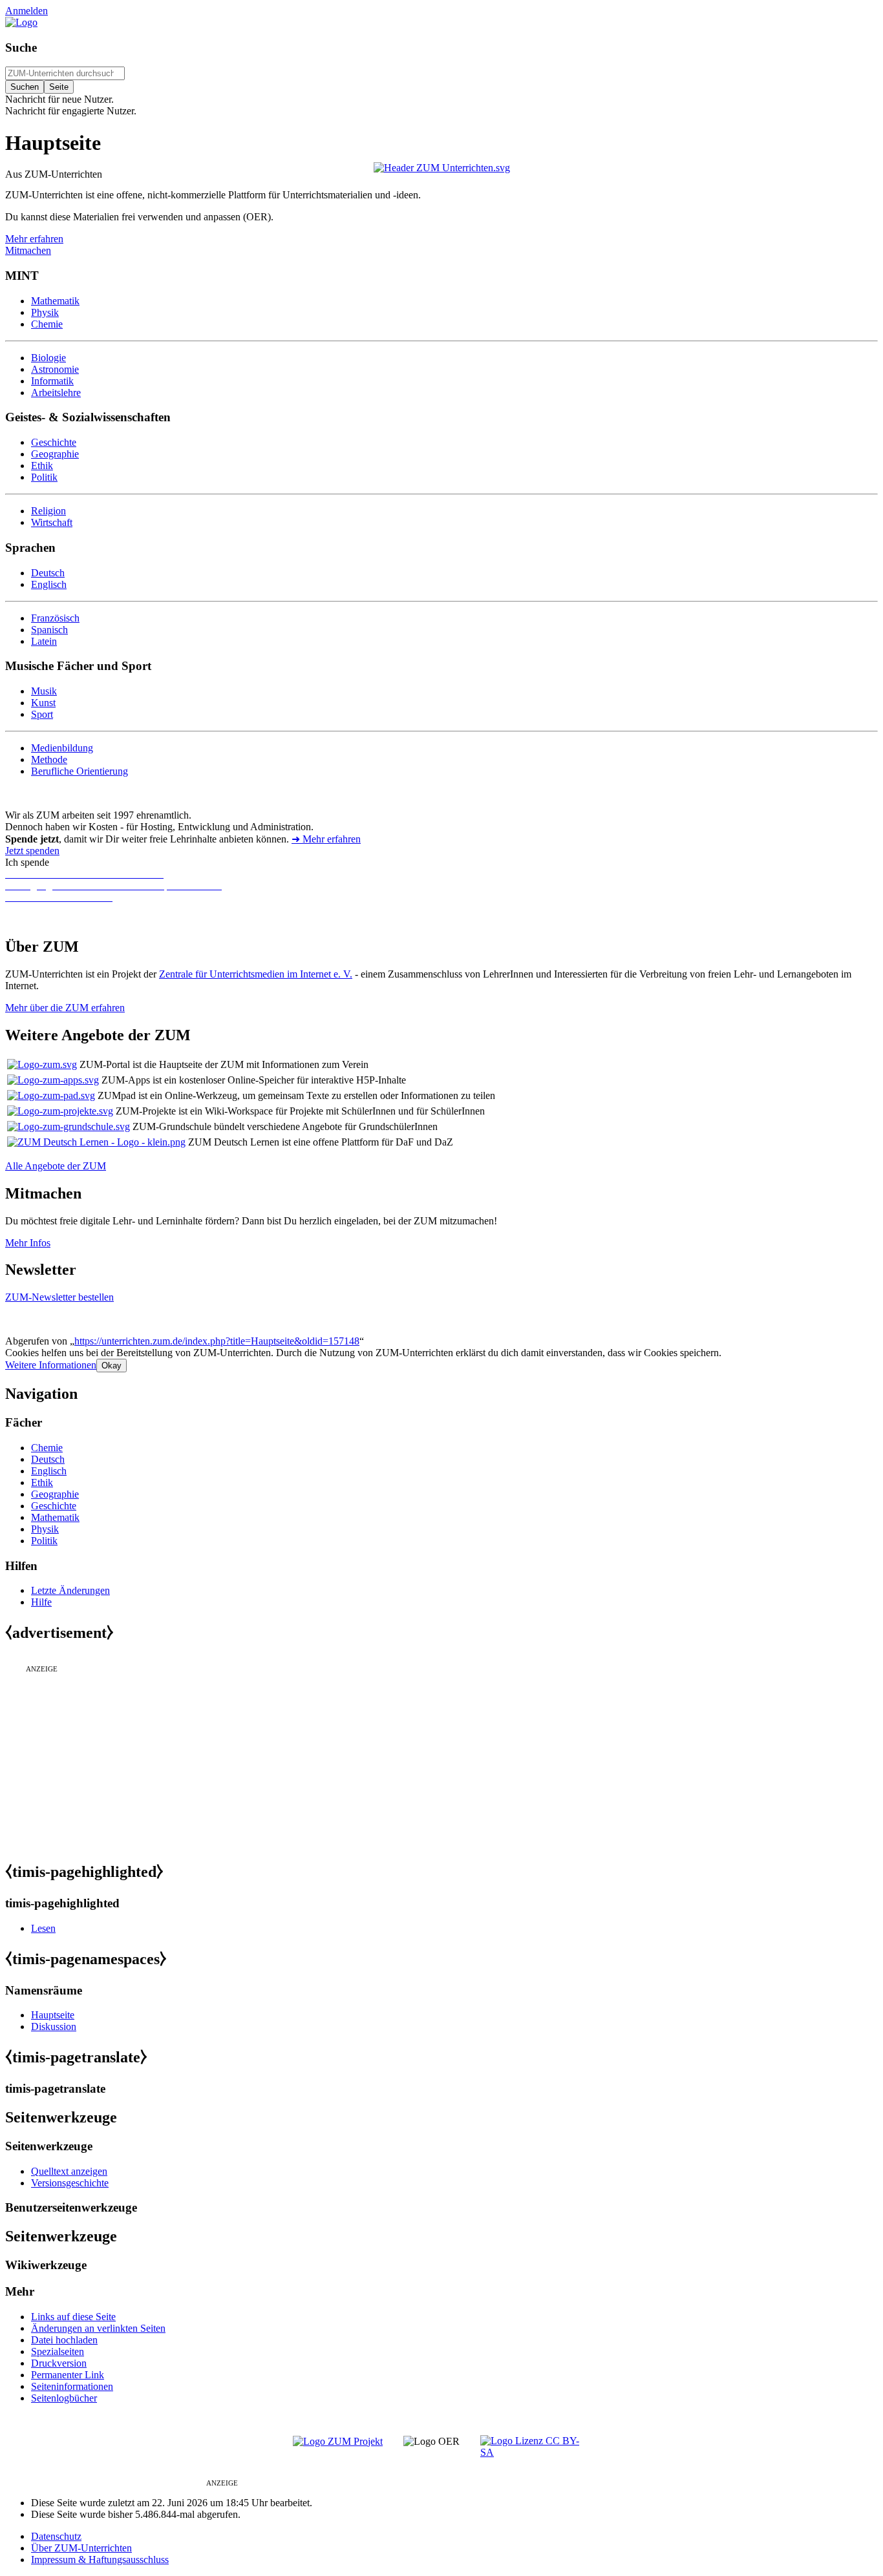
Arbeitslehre (56, 393)
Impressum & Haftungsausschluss (100, 2560)
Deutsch (48, 573)
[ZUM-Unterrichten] (442, 168)
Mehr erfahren (34, 239)
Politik (44, 477)
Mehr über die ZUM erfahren (65, 1008)
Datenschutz (56, 2536)
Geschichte (54, 442)
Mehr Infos (28, 1243)
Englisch (49, 584)
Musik (44, 691)
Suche (21, 47)
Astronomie (55, 369)
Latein (44, 641)
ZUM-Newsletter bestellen (59, 1297)
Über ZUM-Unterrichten (81, 2548)
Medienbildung (62, 748)
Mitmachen (28, 250)
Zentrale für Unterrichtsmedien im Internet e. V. (256, 974)
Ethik (42, 466)
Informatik (52, 381)
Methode (49, 759)
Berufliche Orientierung (80, 771)
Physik (45, 312)
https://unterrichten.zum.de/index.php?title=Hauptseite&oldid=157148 (217, 1341)
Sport (42, 714)
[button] (51, 1365)
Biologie (48, 358)
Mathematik (55, 301)
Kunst (43, 703)
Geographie (55, 454)
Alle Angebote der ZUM (56, 1166)
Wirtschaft (52, 522)
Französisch (55, 618)
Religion (48, 511)
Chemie (47, 324)
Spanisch (49, 630)
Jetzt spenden (32, 851)
